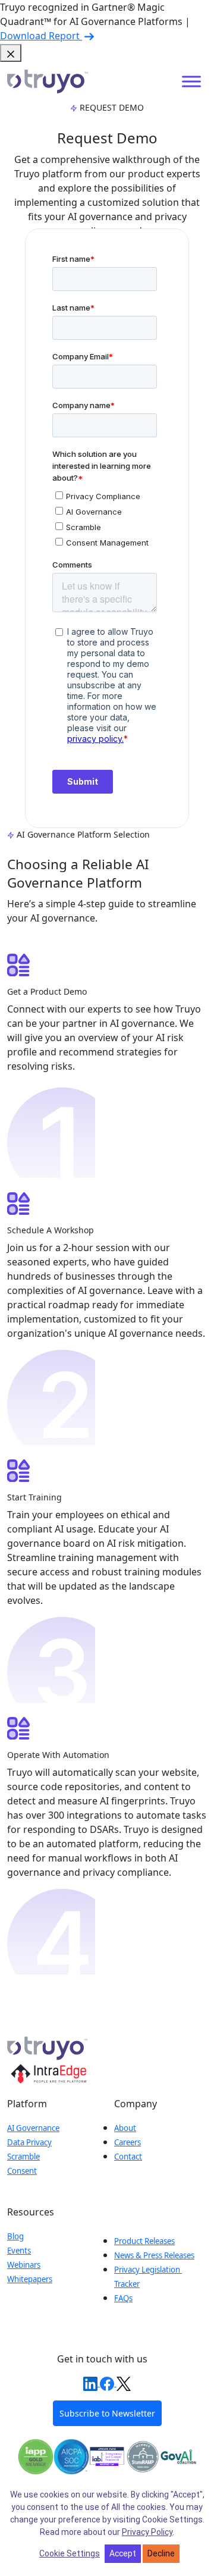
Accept (123, 2553)
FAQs (123, 2298)
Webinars (24, 2265)
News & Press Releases (154, 2255)
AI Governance (33, 2128)
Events (19, 2251)
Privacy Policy (147, 2532)
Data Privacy (29, 2142)
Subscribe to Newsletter (107, 2413)
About (125, 2128)
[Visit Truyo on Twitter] (124, 2383)
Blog (15, 2236)
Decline (161, 2553)
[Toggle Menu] (191, 82)
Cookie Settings (70, 2553)
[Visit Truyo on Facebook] (108, 2383)
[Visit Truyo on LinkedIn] (92, 2383)
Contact (128, 2157)
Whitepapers (30, 2279)
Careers (128, 2142)
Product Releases (144, 2241)
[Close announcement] (11, 53)
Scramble (23, 2157)
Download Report (41, 36)
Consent (22, 2171)
